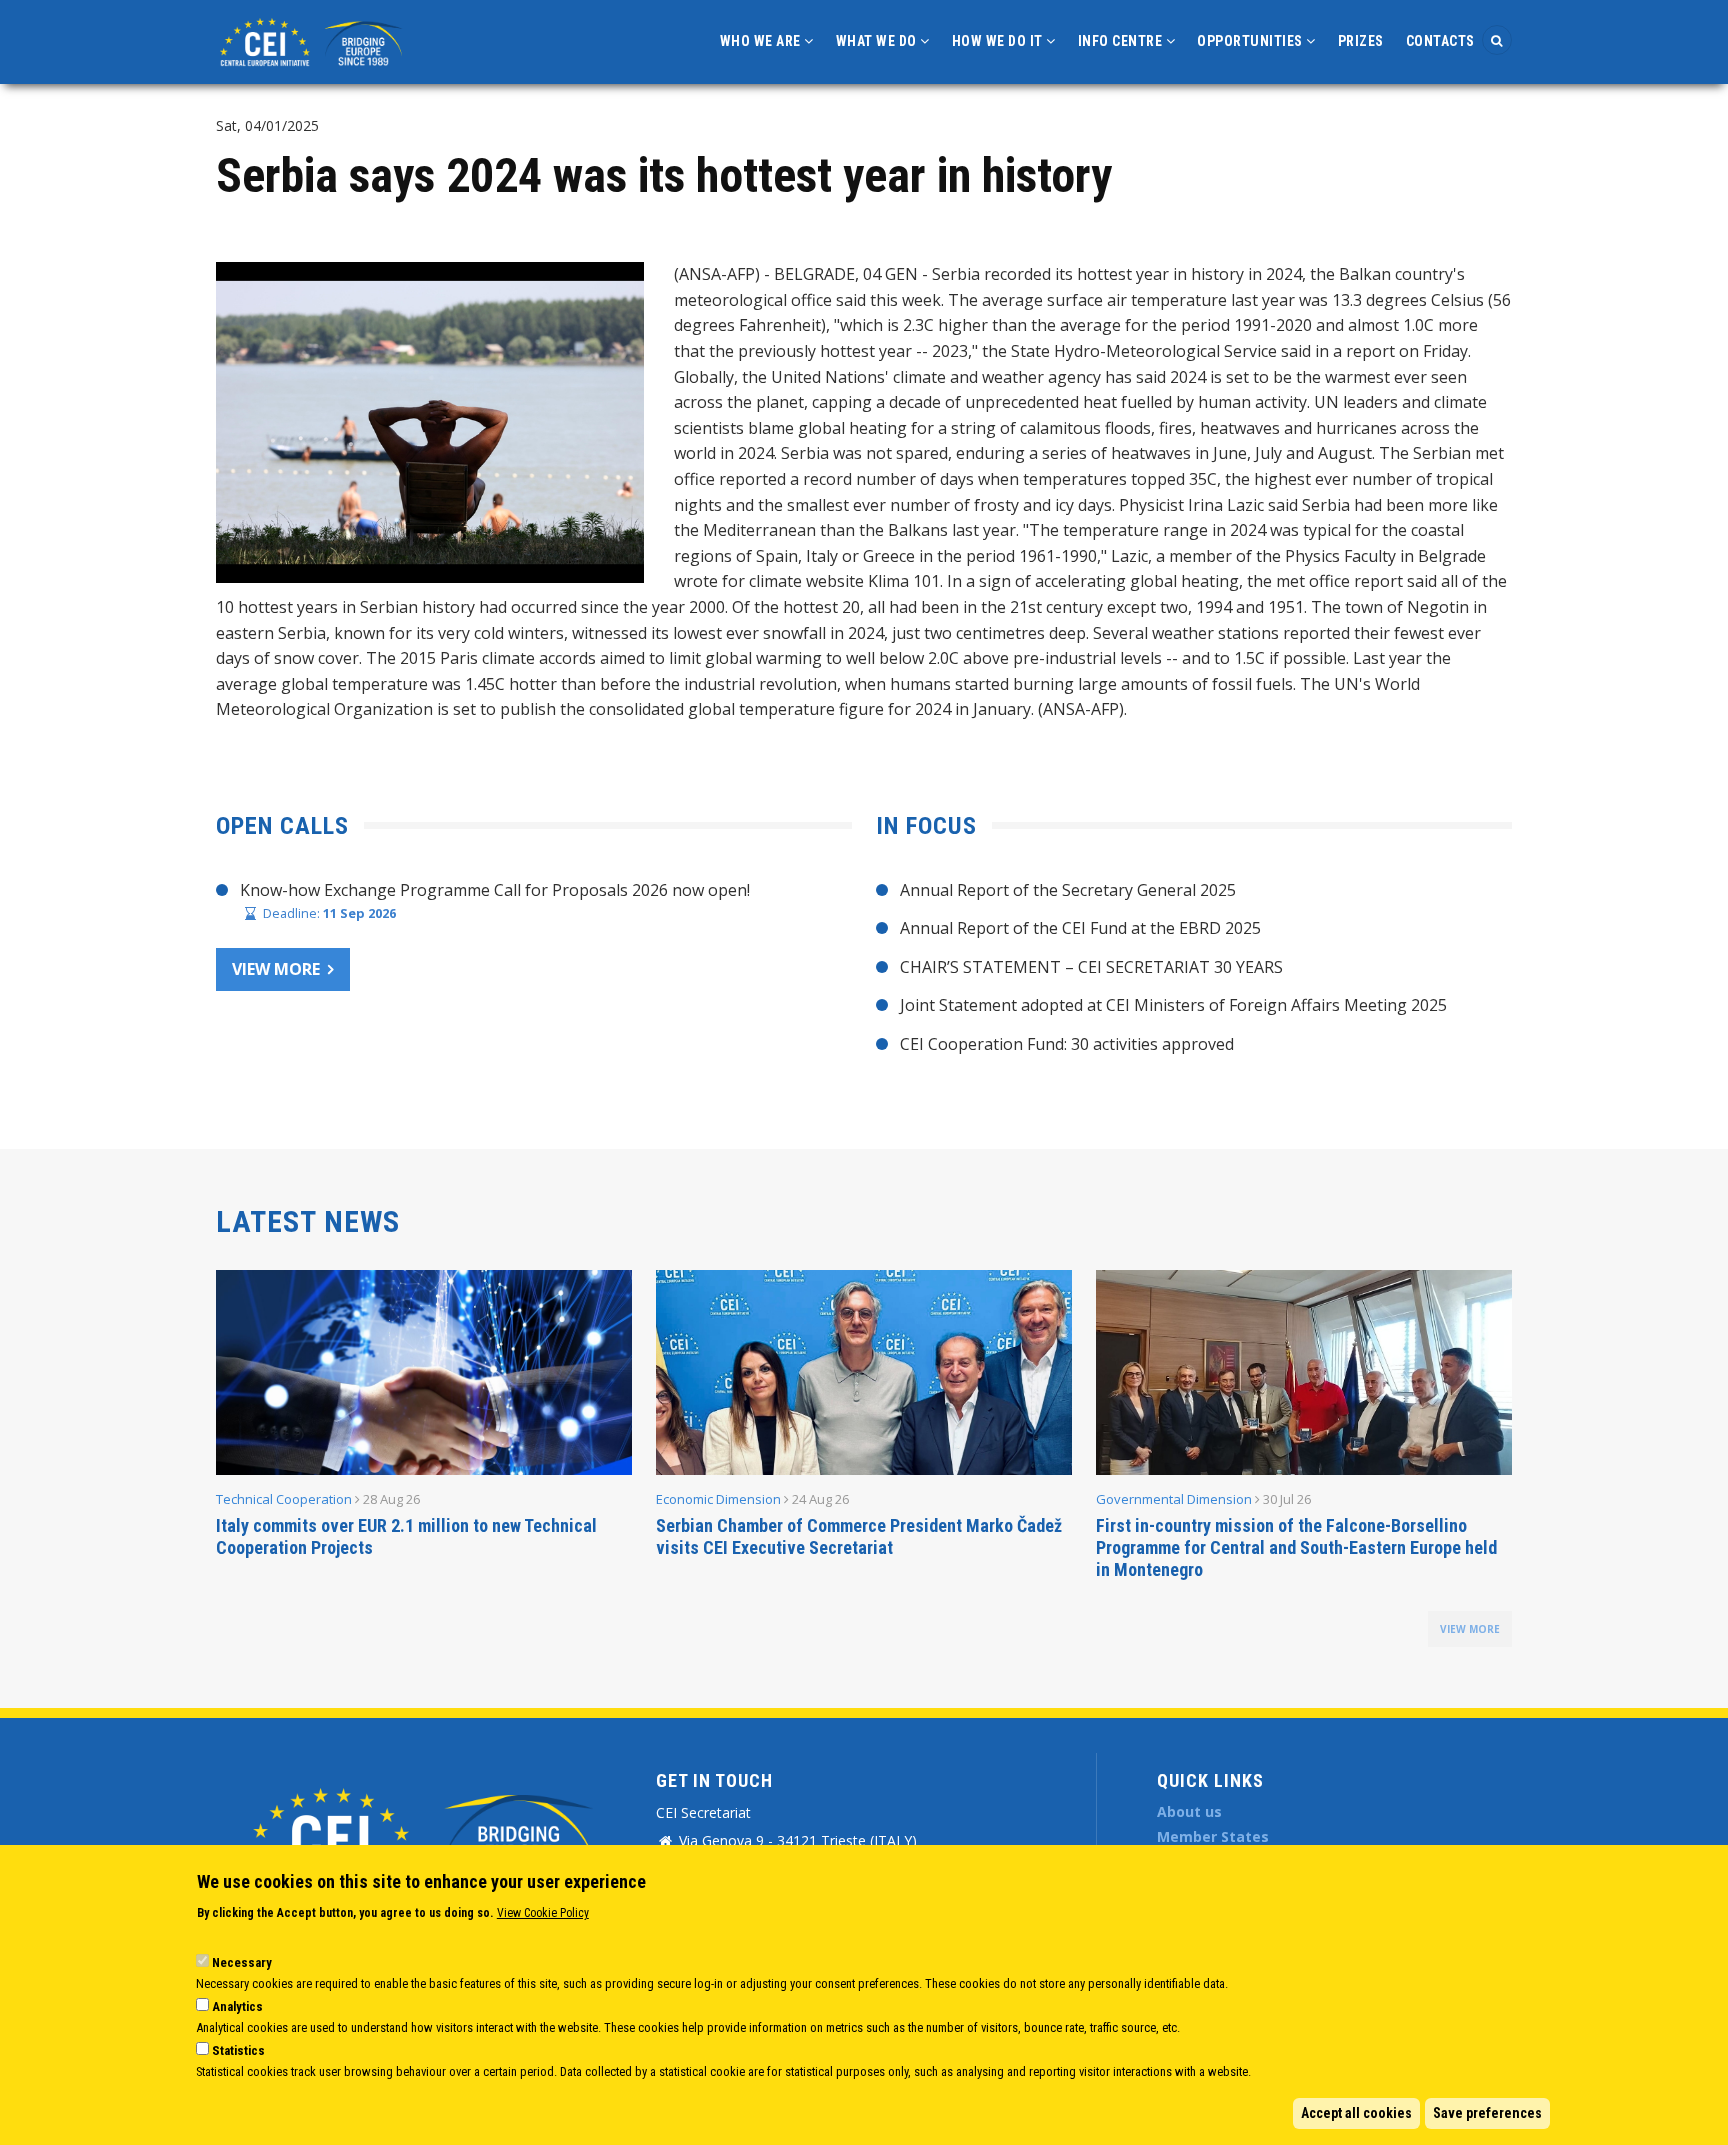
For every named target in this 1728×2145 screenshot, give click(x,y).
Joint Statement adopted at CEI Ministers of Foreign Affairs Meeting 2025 (1173, 1005)
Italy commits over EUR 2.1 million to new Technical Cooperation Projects (406, 1536)
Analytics (237, 2006)
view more (1470, 1629)
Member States (1213, 1836)
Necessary (242, 1962)
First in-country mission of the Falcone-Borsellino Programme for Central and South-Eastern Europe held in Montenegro (1296, 1547)
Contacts (1440, 41)
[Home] (314, 40)
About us (1189, 1811)
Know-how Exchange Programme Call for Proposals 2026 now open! (495, 890)
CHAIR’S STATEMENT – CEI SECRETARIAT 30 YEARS (1091, 967)
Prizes (1361, 41)
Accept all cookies (1356, 2113)
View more (276, 969)
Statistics (238, 2050)
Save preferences (1487, 2113)
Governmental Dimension (1174, 1499)
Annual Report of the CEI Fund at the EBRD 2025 (1080, 928)
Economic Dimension (718, 1499)
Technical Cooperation (284, 1499)
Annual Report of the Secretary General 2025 (1068, 890)
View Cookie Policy (543, 1913)
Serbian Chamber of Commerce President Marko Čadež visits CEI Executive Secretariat (859, 1536)
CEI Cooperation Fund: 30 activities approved (1067, 1044)
